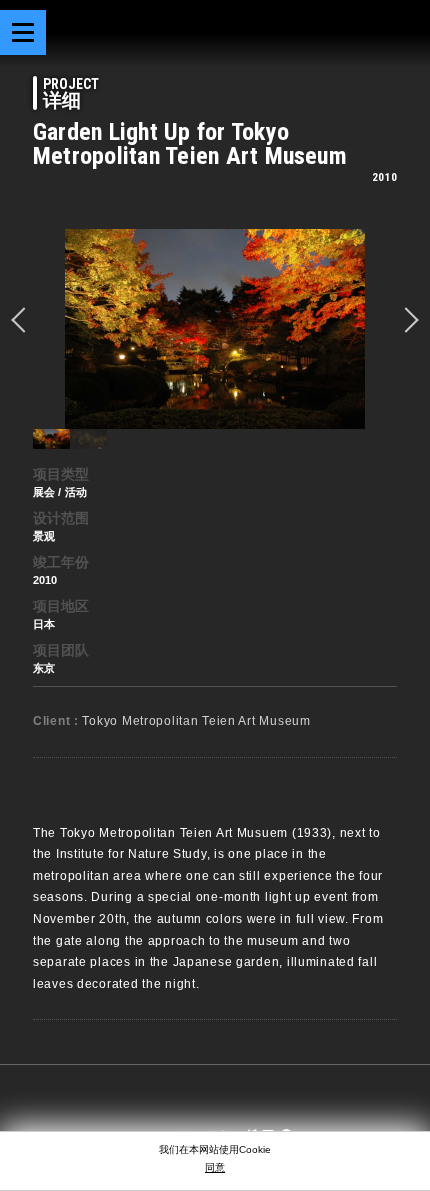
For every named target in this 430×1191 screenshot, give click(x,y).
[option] (215, 329)
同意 (215, 1167)
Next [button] (406, 320)
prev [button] (24, 320)
